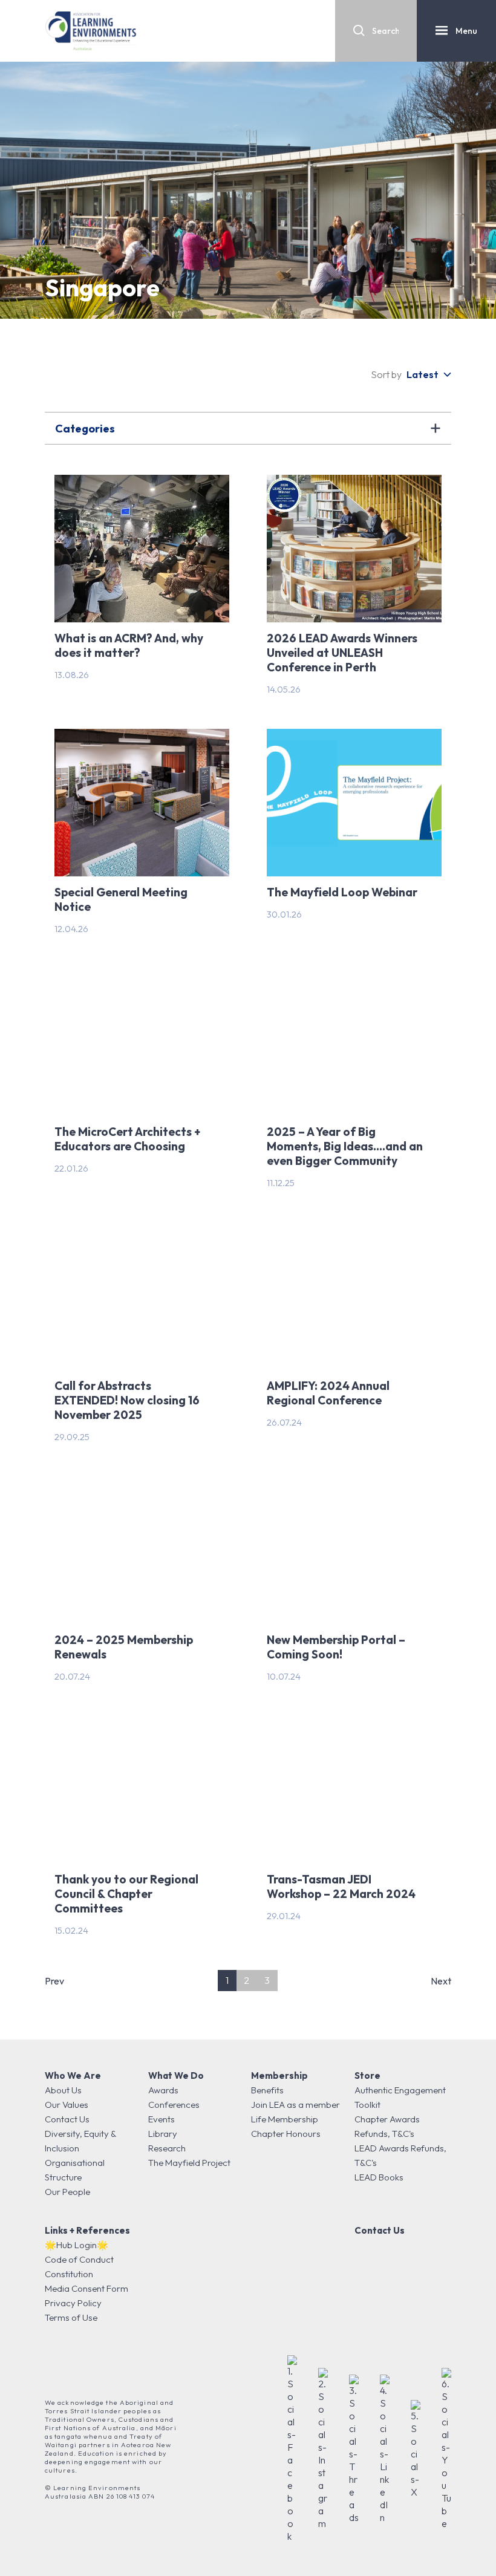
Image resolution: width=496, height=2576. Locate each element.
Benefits (267, 2090)
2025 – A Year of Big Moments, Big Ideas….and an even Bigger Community (345, 1146)
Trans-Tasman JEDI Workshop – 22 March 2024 (341, 1886)
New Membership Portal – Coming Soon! (336, 1647)
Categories (85, 429)
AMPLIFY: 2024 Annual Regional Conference (328, 1393)
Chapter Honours (286, 2134)
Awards (163, 2090)
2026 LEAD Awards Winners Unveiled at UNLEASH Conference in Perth (342, 653)
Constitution (69, 2274)
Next (441, 1981)
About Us (63, 2090)
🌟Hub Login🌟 (77, 2245)
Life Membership (285, 2119)
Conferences (174, 2105)
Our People (67, 2192)
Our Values (67, 2105)
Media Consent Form (86, 2288)
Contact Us (67, 2119)
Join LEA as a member (295, 2105)
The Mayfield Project (189, 2163)
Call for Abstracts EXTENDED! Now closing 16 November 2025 (127, 1400)
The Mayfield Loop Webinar (342, 892)
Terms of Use (71, 2317)
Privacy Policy (73, 2303)
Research (167, 2148)
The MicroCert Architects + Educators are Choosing (127, 1139)
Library (163, 2134)
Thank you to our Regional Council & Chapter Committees (126, 1894)
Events (162, 2119)
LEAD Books (379, 2177)
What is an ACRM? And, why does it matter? (129, 645)
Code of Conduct (79, 2259)
